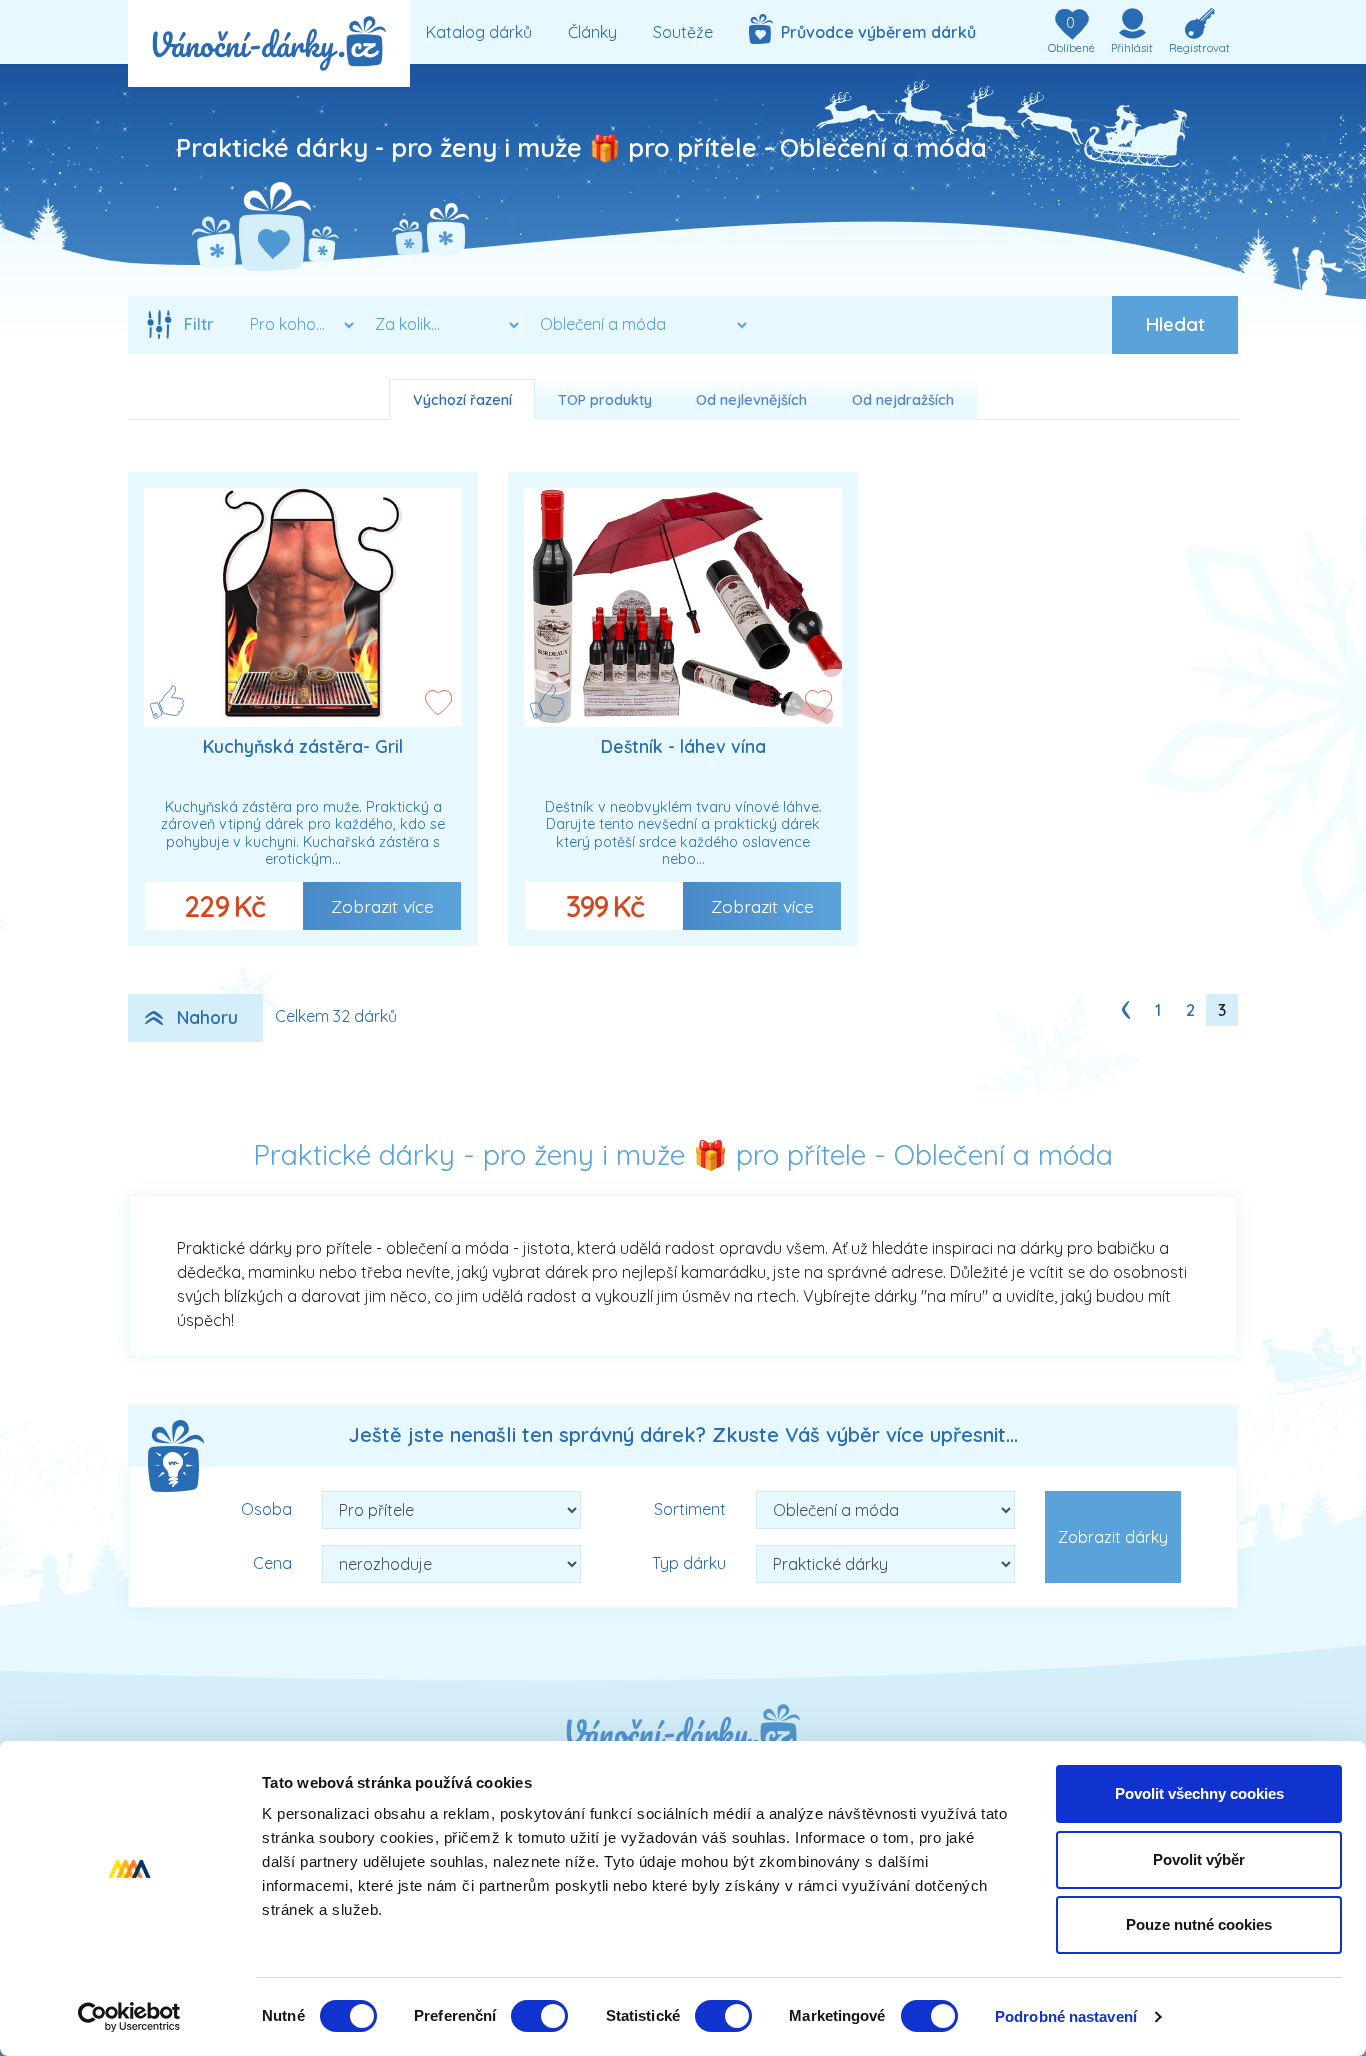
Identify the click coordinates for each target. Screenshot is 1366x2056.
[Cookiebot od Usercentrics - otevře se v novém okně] (129, 2017)
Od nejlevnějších (751, 400)
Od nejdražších (903, 400)
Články (592, 32)
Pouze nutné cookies (1199, 1924)
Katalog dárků (479, 32)
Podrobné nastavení (1066, 2016)
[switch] (539, 2016)
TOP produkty (605, 400)
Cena (272, 1563)
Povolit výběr (1199, 1859)
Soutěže (683, 32)
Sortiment (690, 1509)
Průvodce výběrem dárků (874, 32)
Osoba (266, 1509)
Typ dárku (689, 1563)
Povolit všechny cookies (1199, 1793)
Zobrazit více (382, 906)
